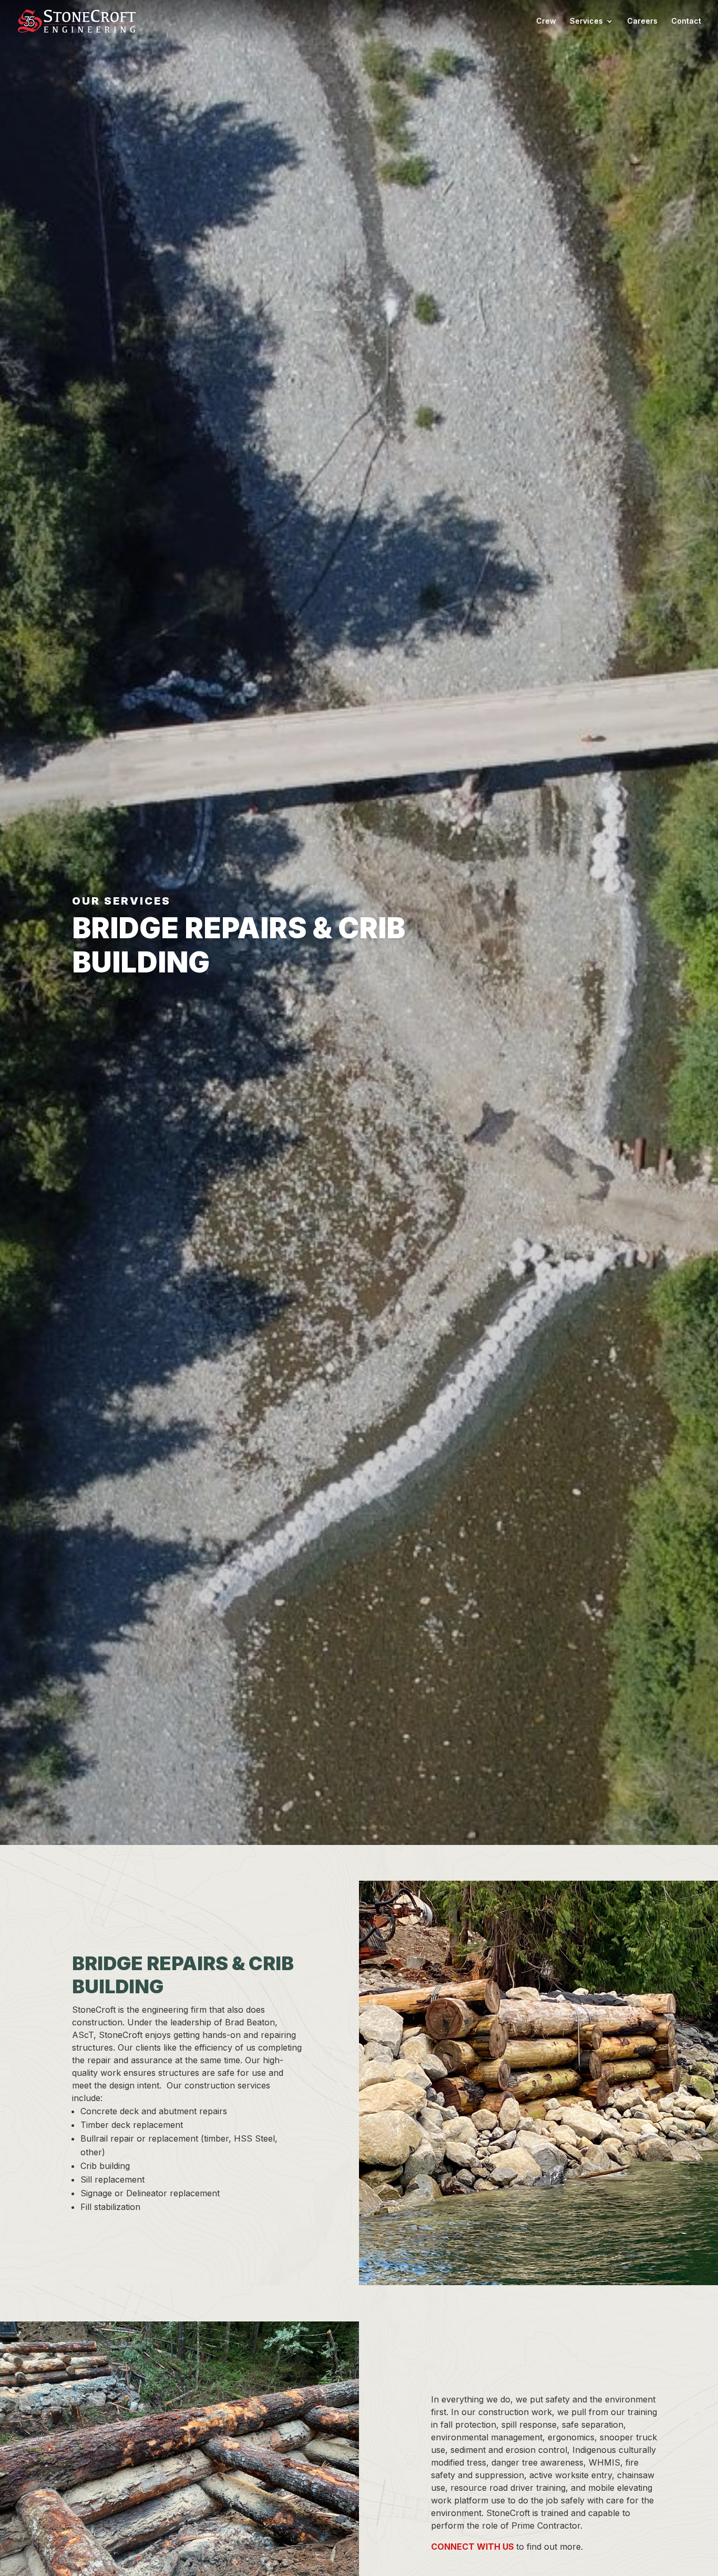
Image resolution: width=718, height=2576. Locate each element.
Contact (686, 21)
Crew (546, 21)
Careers (642, 21)
